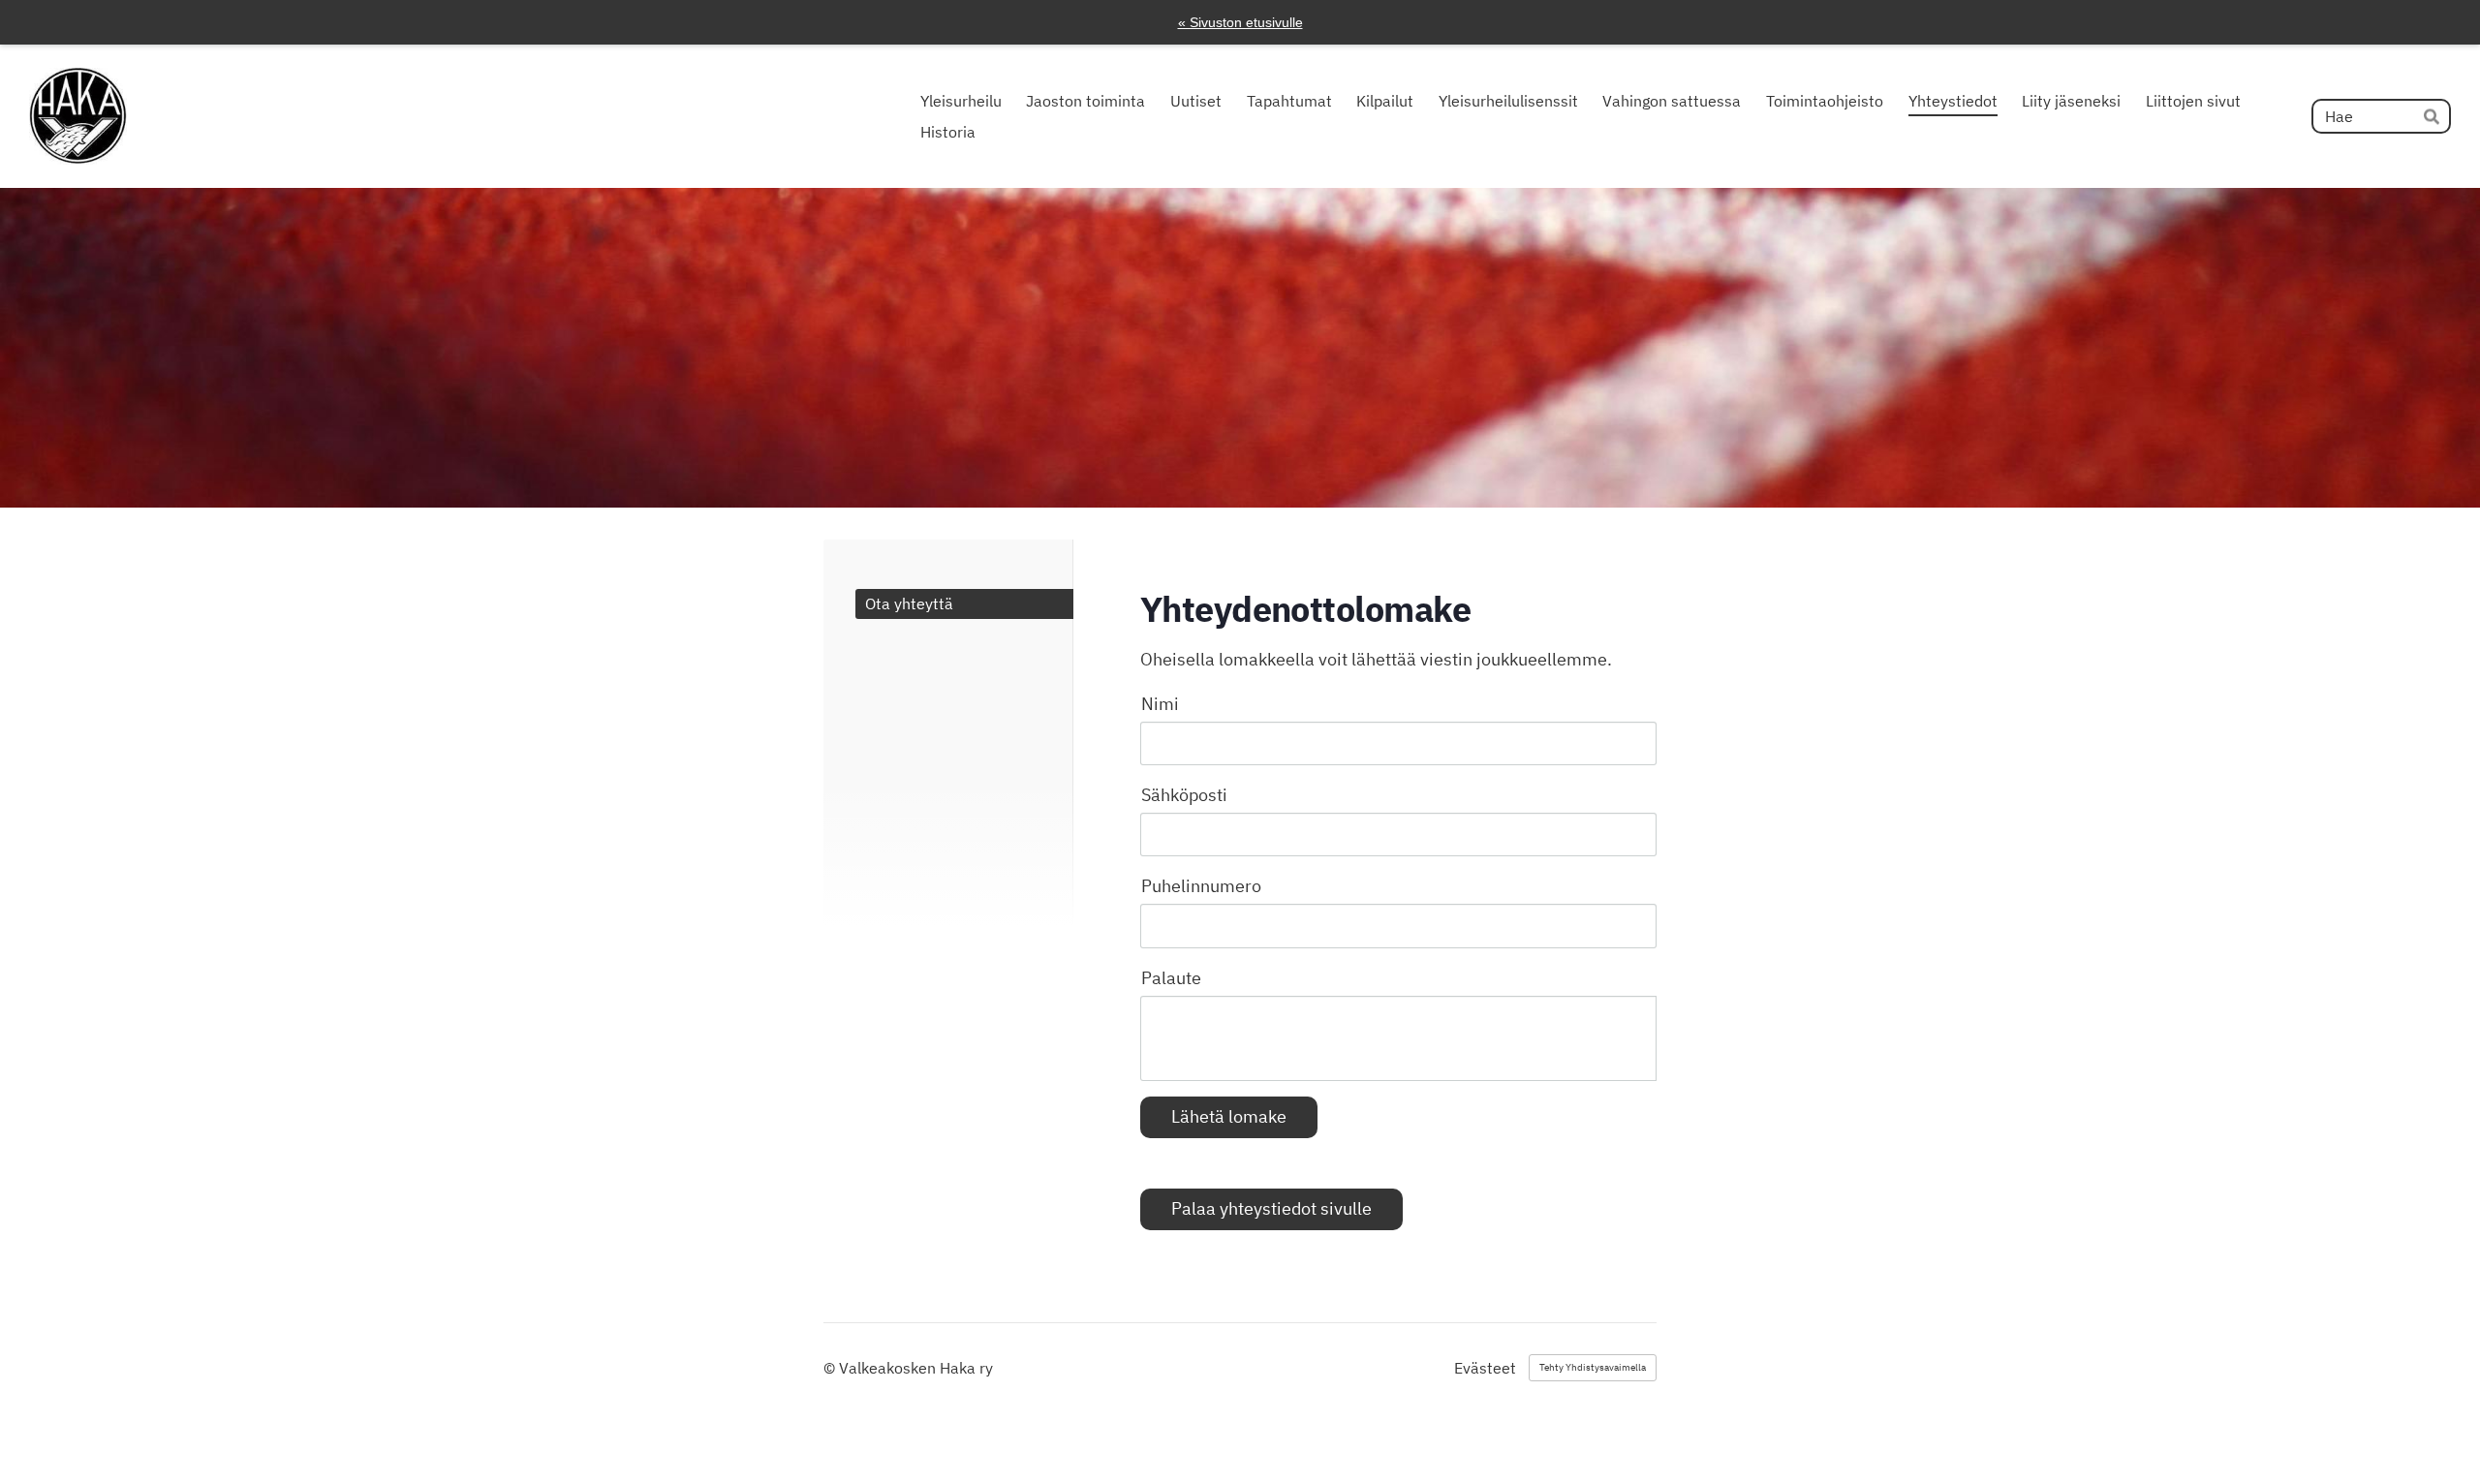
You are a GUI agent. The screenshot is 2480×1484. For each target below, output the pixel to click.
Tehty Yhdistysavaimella (1593, 1367)
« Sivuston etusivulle (1240, 22)
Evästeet (1485, 1368)
